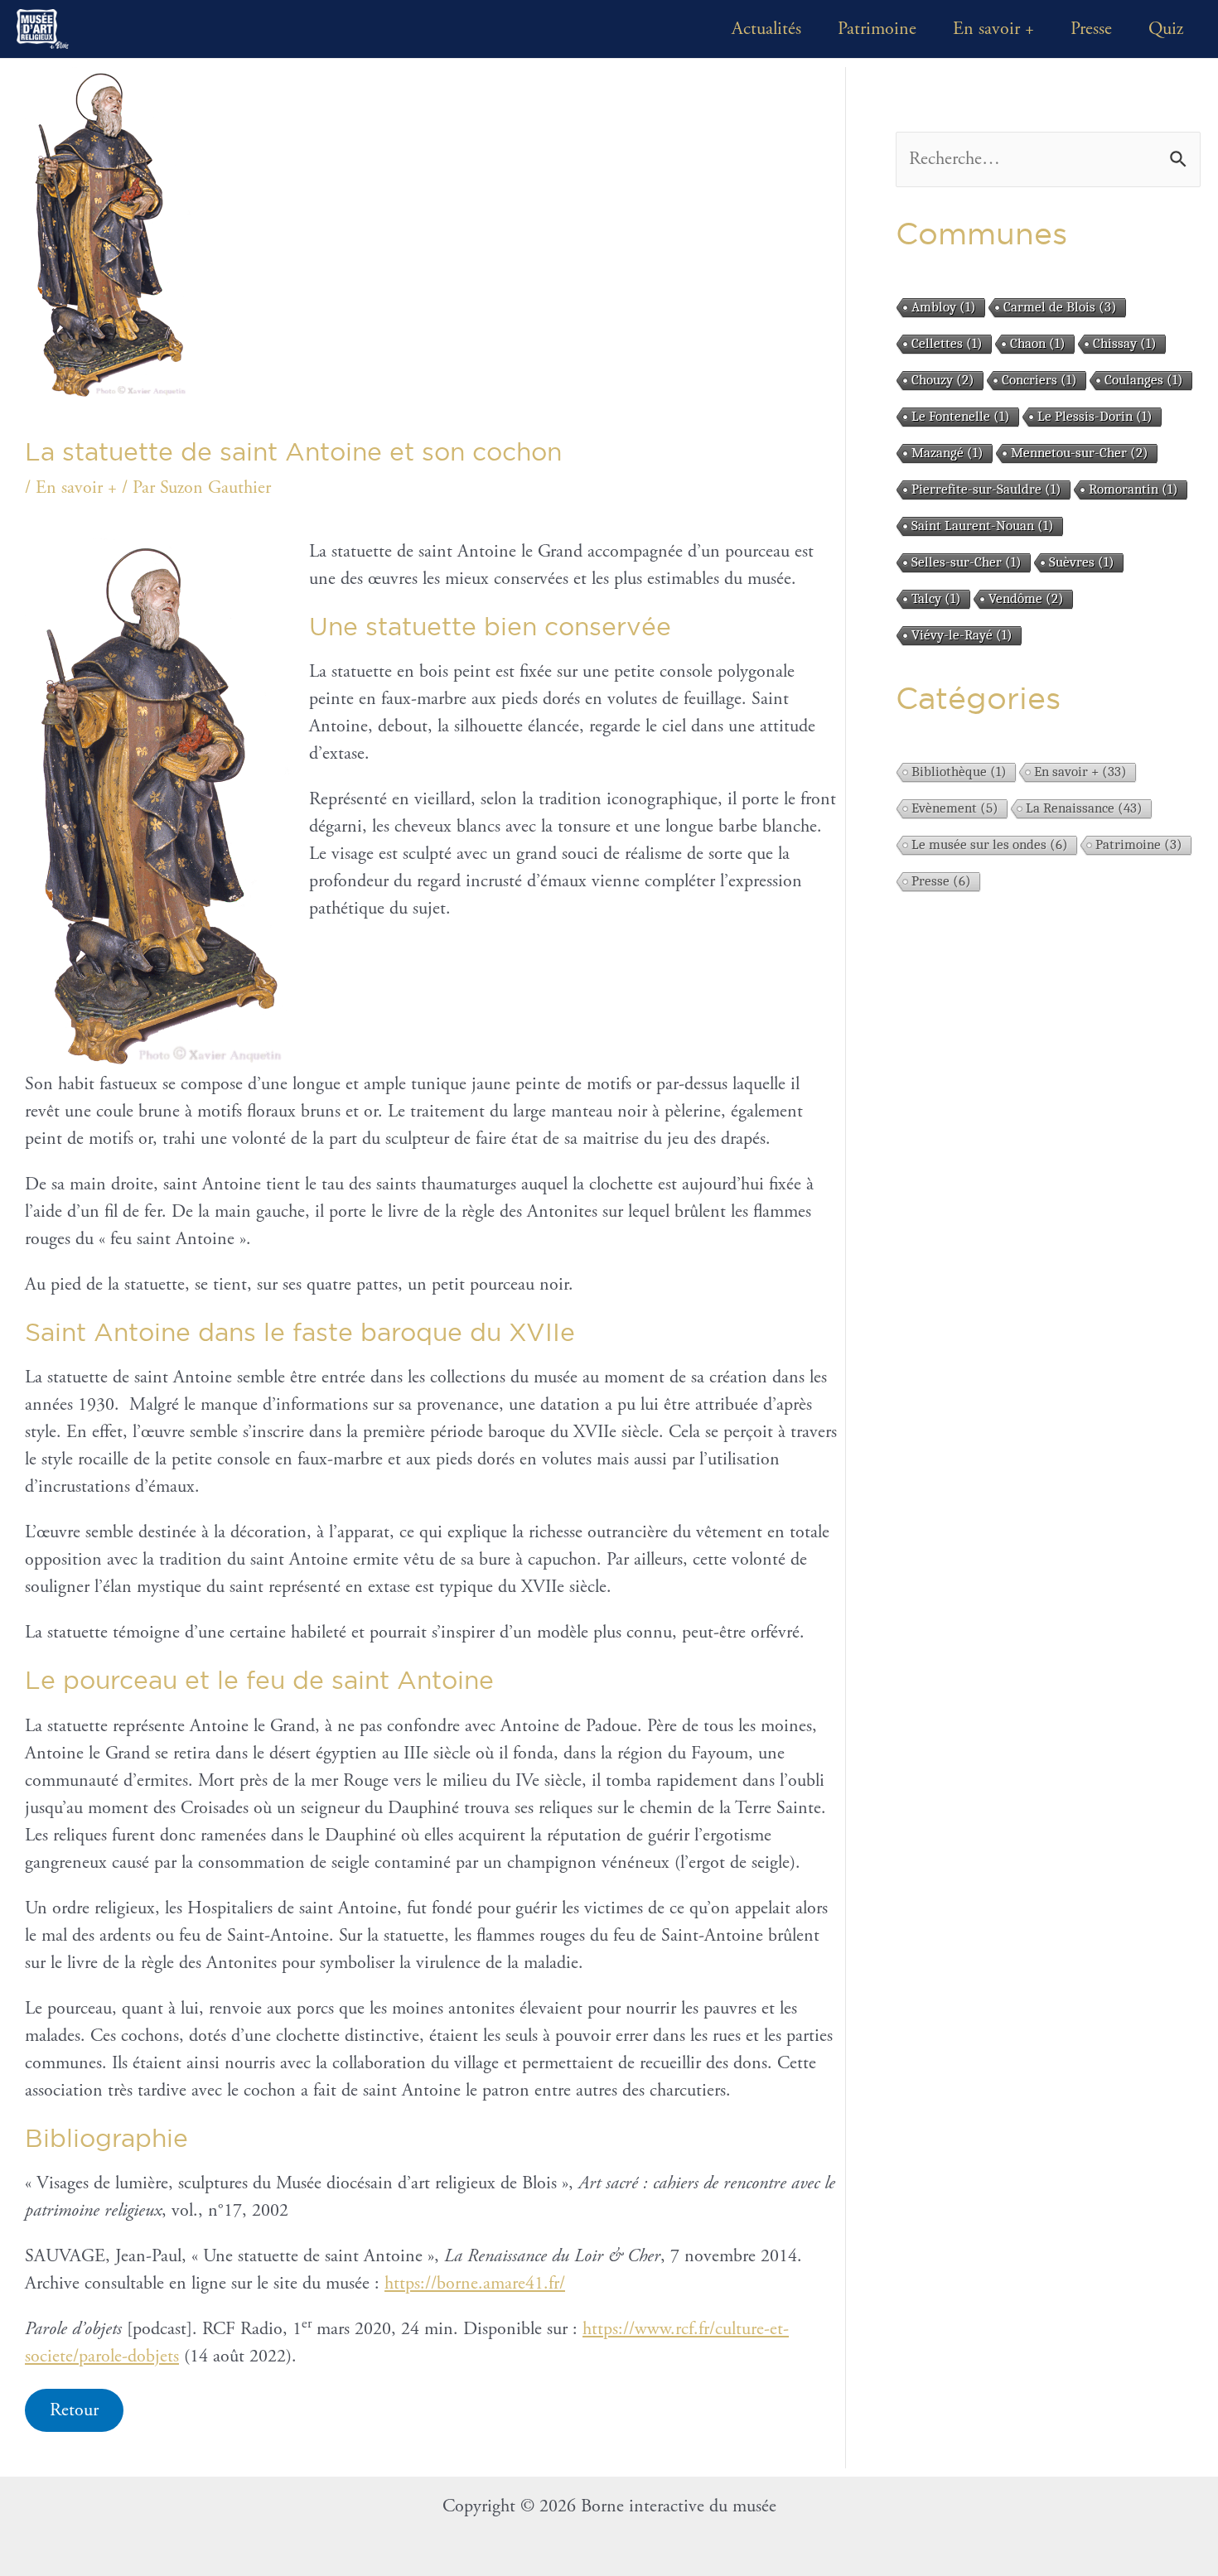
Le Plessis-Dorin (1095, 416)
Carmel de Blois (1060, 307)
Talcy (936, 598)
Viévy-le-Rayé (962, 635)
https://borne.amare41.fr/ (475, 2284)
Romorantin (1133, 489)
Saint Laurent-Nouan (983, 526)
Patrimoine (877, 29)
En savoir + (993, 29)
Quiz (1166, 29)
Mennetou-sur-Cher (1080, 453)
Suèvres (1082, 562)
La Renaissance (1084, 808)
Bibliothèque (959, 772)
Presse (1091, 29)
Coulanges (1144, 380)
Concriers (1039, 380)
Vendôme (1026, 598)
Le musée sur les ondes (990, 844)
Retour (74, 2410)
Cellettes (947, 343)
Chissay (1125, 343)
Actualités (766, 29)
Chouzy (943, 380)
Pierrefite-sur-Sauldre (986, 489)
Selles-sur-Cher (967, 562)
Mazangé (947, 453)
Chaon (1038, 343)
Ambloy (944, 307)
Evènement (955, 808)
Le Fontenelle (961, 416)
